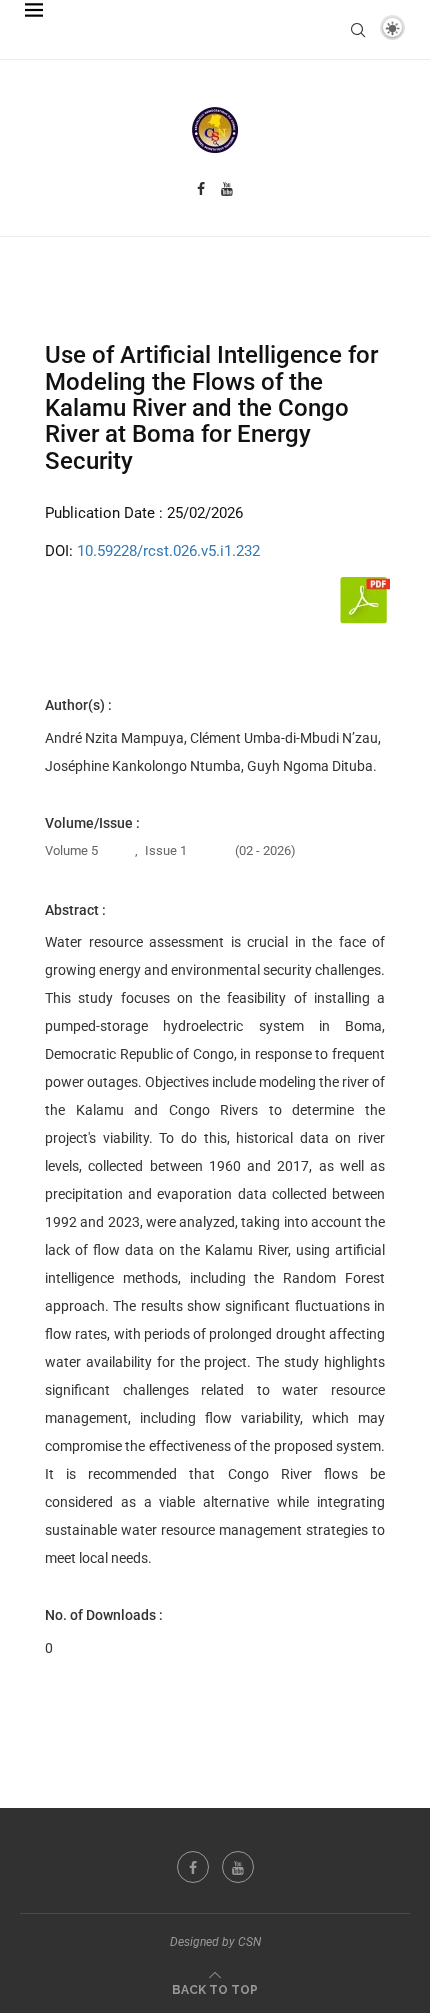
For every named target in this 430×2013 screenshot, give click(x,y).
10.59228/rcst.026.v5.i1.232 (168, 551)
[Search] (358, 30)
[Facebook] (201, 189)
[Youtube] (227, 189)
